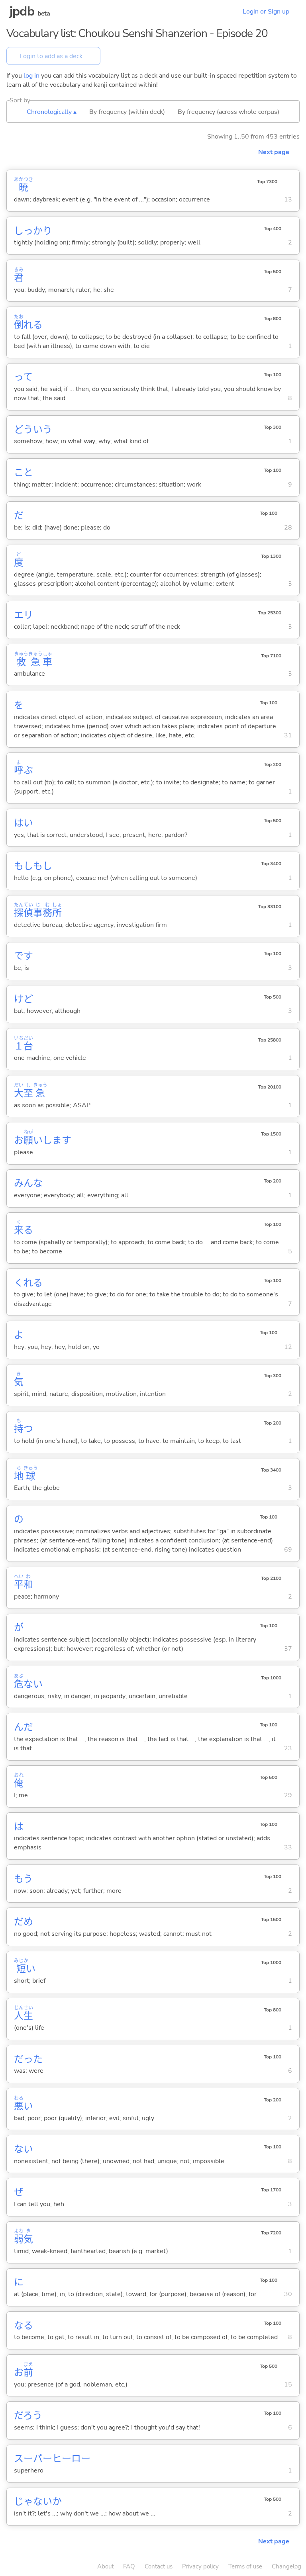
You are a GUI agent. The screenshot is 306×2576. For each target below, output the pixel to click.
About (105, 2566)
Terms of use (245, 2566)
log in (31, 76)
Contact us (159, 2566)
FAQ (129, 2566)
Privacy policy (200, 2566)
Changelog (286, 2566)
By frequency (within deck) (127, 112)
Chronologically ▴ (52, 112)
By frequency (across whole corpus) (229, 112)
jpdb (22, 11)
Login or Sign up (266, 12)
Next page (274, 152)
